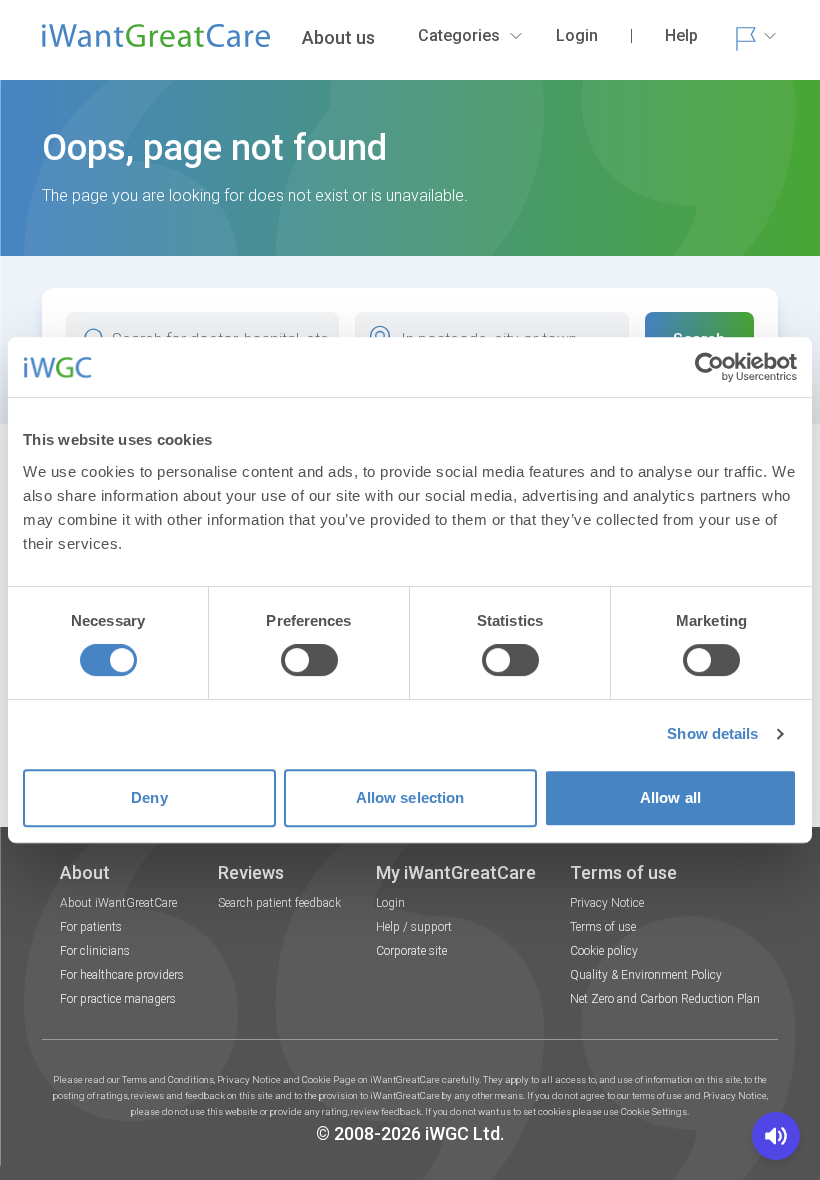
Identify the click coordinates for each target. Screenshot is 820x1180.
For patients (91, 927)
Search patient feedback (279, 903)
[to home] (156, 44)
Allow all (670, 797)
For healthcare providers (122, 975)
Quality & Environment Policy (646, 975)
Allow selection (410, 797)
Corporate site (411, 951)
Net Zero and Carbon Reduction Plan (665, 999)
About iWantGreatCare (118, 903)
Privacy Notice (607, 903)
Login (390, 903)
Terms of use (603, 927)
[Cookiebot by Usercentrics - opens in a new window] (709, 367)
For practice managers (118, 999)
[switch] (309, 660)
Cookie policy (604, 951)
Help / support (414, 927)
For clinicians (95, 951)
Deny (149, 797)
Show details (712, 733)
